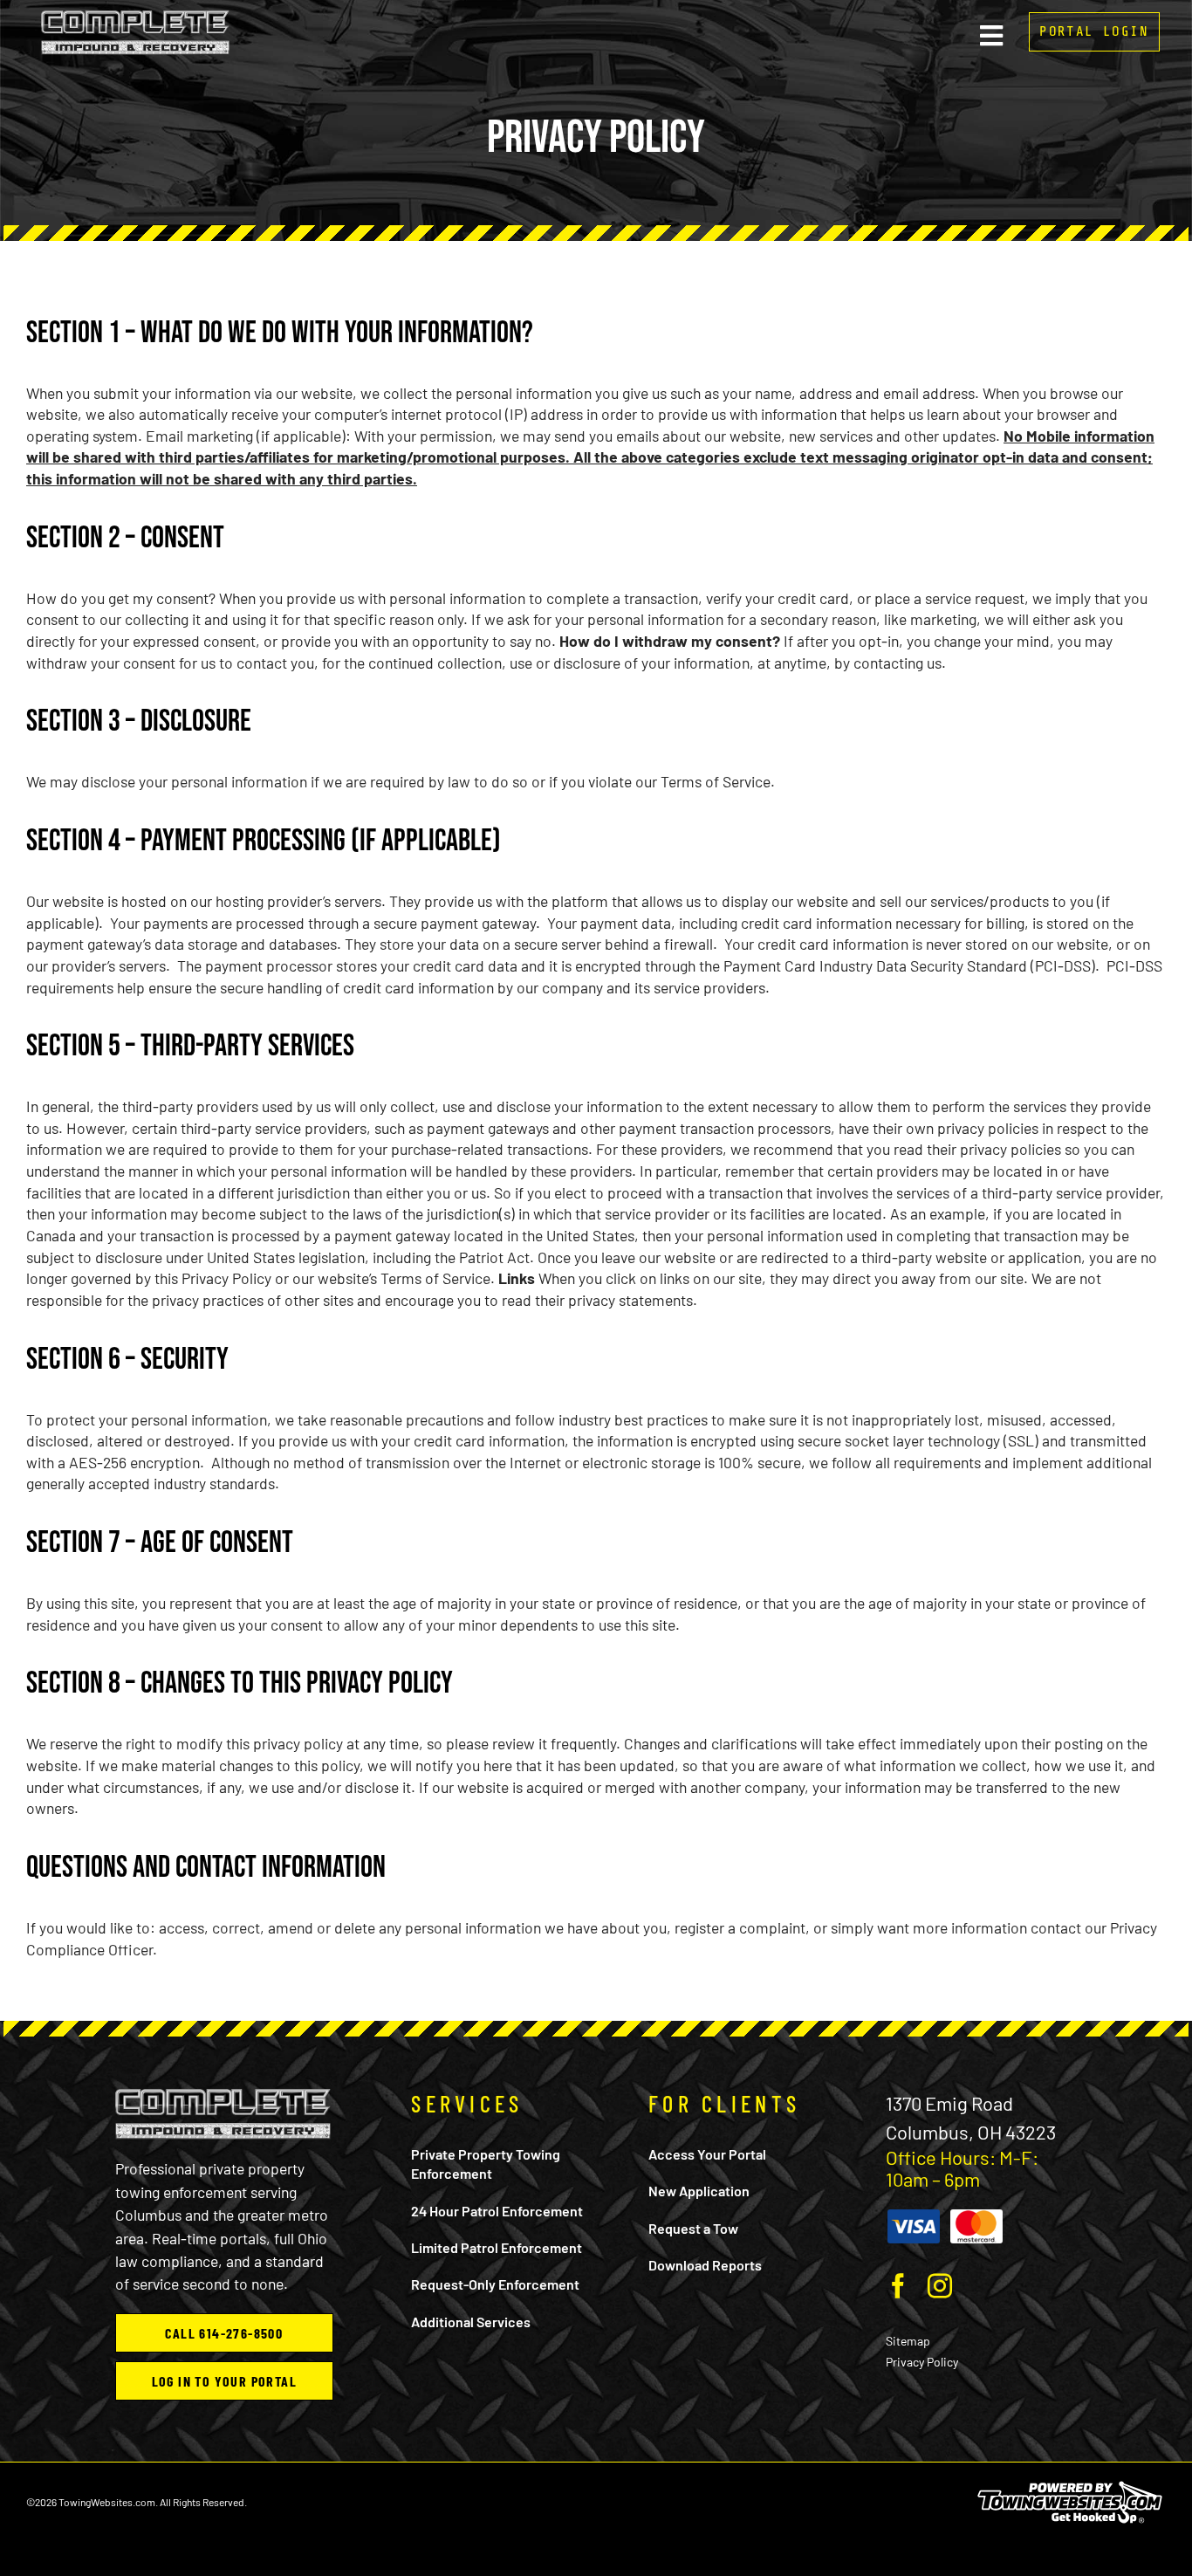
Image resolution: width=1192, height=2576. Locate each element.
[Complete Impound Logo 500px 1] (135, 17)
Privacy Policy (922, 2362)
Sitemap (908, 2341)
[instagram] (940, 2286)
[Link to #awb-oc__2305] (991, 36)
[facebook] (898, 2286)
